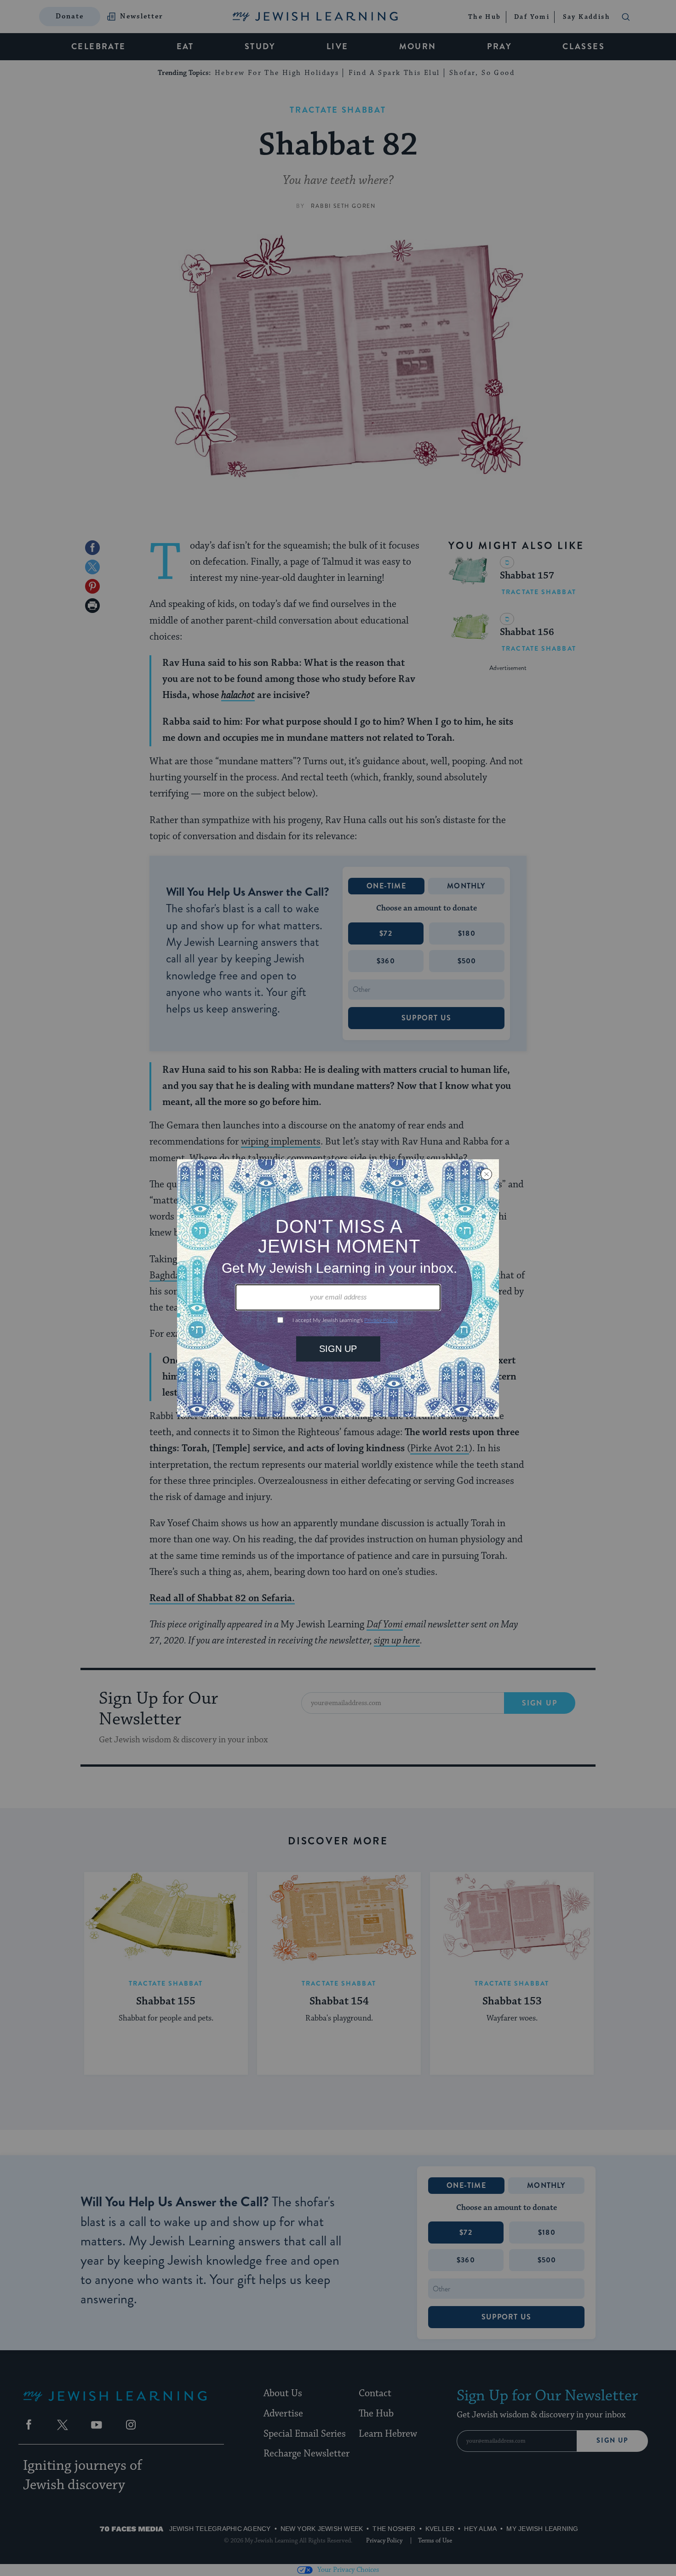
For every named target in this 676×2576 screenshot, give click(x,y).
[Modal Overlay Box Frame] (338, 1288)
